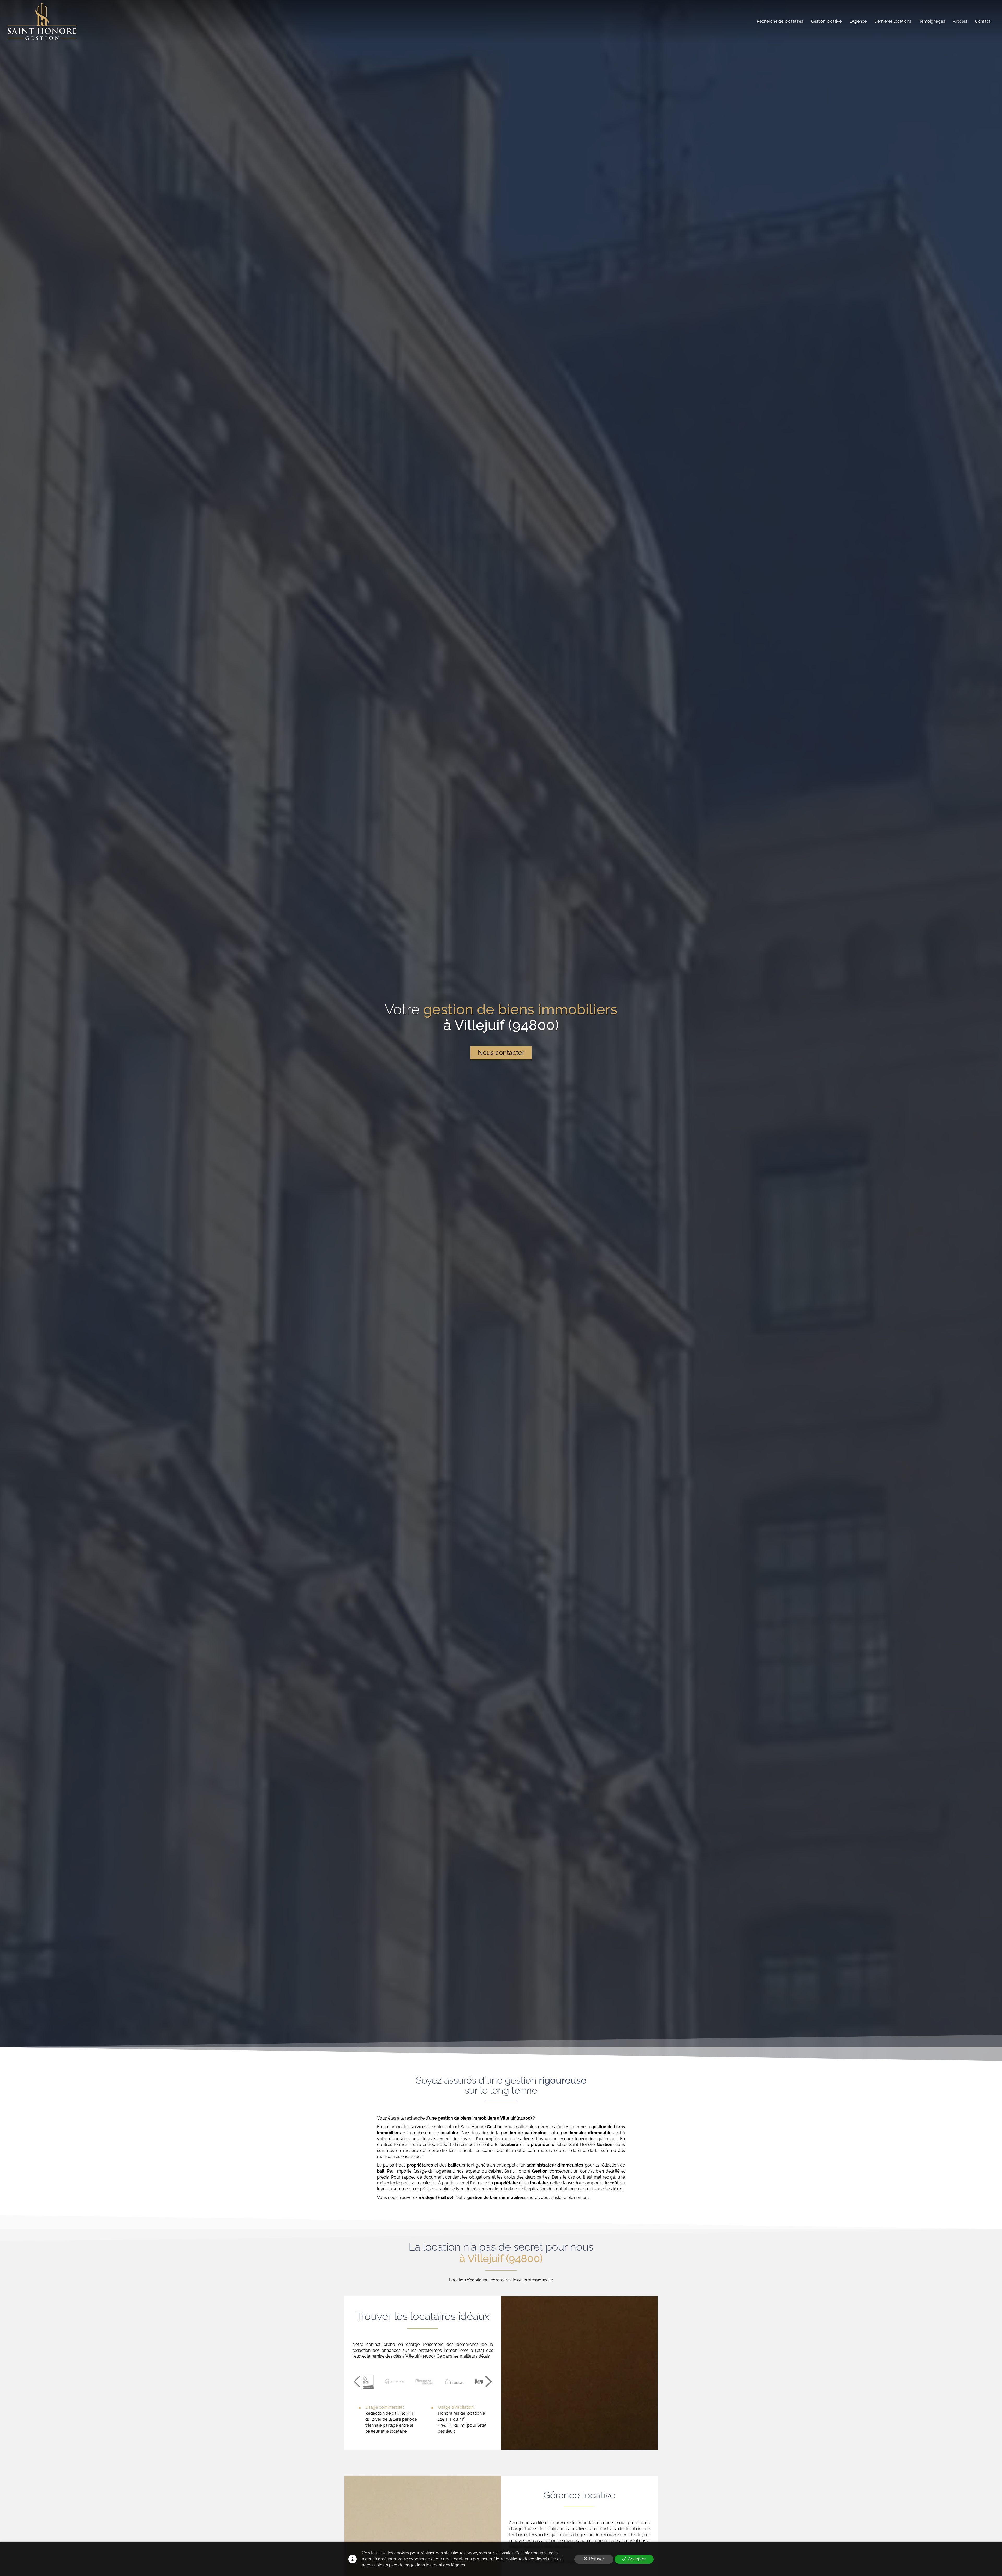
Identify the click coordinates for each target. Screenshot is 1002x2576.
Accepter (637, 2559)
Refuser (597, 2559)
